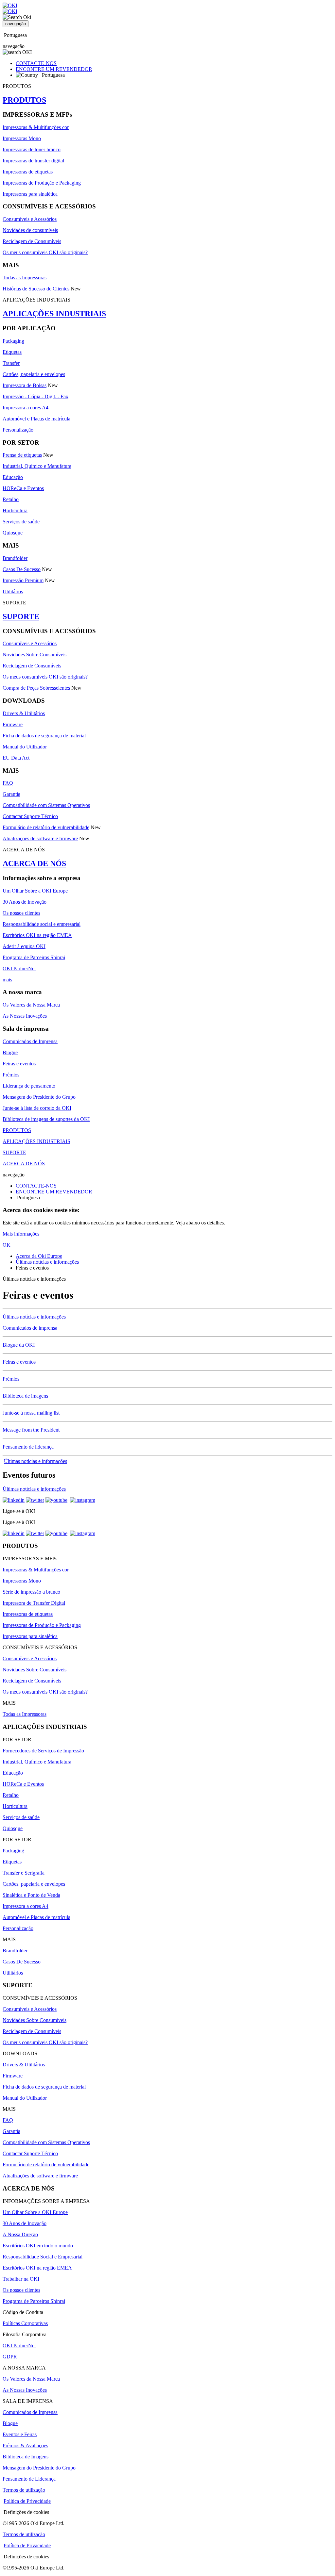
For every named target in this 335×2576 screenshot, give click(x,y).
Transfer (11, 363)
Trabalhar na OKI (21, 2279)
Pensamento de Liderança (29, 2479)
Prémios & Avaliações (25, 2445)
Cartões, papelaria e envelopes (34, 374)
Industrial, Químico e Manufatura (37, 466)
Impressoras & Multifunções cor (36, 127)
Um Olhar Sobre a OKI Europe (35, 891)
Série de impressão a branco (31, 1592)
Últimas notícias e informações (47, 1262)
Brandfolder (15, 558)
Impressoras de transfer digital (33, 161)
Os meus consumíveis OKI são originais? (45, 252)
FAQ (8, 783)
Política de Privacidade (27, 2501)
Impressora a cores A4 (26, 408)
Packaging (13, 341)
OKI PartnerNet (19, 968)
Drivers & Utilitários (24, 713)
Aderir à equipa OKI (24, 946)
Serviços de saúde (21, 522)
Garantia (11, 794)
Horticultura (15, 510)
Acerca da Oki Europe (39, 1256)
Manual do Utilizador (25, 747)
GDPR (10, 2357)
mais (7, 980)
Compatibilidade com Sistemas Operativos (46, 805)
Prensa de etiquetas (22, 455)
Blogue (10, 1052)
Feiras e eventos (19, 1064)
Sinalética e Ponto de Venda (31, 1895)
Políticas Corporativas (25, 2323)
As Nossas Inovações (25, 1016)
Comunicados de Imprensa (30, 1041)
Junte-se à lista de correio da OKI (37, 1108)
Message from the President (31, 1430)
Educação (13, 477)
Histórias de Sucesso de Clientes (36, 289)
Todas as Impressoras (25, 278)
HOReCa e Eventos (23, 488)
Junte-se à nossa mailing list (31, 1413)
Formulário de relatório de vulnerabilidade (46, 827)
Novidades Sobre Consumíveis (35, 655)
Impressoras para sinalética (30, 194)
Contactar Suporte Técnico (30, 816)
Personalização (18, 430)
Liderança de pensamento (29, 1086)
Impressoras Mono (22, 138)
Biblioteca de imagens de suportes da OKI (46, 1119)
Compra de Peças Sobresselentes (36, 688)
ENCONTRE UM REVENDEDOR (54, 69)
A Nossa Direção (20, 2234)
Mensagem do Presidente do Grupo (39, 1097)
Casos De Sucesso (22, 569)
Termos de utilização (24, 2490)
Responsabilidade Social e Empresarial (43, 2257)
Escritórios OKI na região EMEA (37, 935)
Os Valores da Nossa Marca (31, 1005)
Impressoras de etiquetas (28, 172)
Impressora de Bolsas (25, 385)
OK (7, 1245)
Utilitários (13, 591)
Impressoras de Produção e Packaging (42, 183)
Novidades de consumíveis (30, 230)
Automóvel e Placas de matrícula (36, 419)
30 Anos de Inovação (25, 902)
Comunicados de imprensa (30, 1328)
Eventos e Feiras (20, 2434)
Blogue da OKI (19, 1345)
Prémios (11, 1075)
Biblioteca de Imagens (26, 2457)
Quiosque (13, 533)
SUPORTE (21, 616)
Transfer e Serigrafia (24, 1873)
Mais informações (21, 1234)
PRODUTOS (24, 100)
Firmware (13, 724)
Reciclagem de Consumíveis (32, 241)
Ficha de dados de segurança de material (44, 736)
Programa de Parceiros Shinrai (34, 957)
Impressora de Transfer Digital (34, 1603)
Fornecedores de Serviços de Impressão (43, 1751)
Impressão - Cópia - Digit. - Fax (35, 396)
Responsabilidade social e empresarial (42, 924)
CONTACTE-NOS (36, 63)
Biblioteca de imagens (25, 1396)
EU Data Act (16, 758)
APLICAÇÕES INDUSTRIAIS (54, 314)
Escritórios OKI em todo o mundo (38, 2246)
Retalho (11, 499)
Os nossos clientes (21, 913)
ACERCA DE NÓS (34, 863)
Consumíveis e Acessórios (30, 219)
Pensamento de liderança (28, 1447)
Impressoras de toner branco (32, 149)
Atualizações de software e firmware (40, 838)
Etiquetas (12, 352)
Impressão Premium (23, 580)
